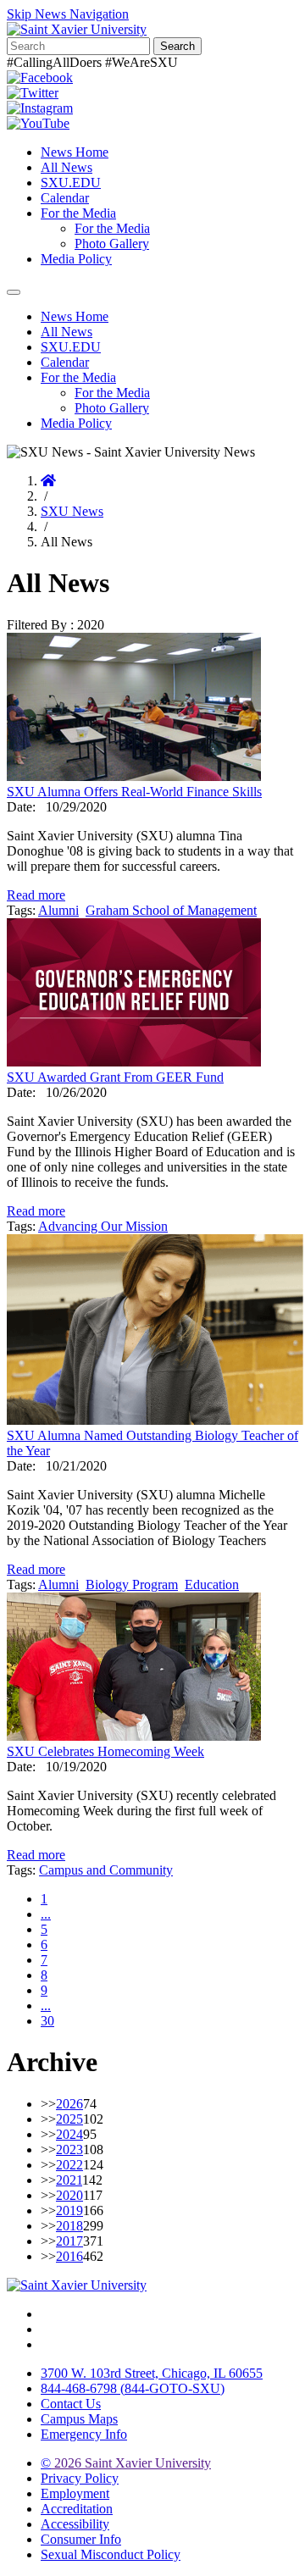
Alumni (58, 910)
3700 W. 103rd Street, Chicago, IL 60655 (152, 2373)
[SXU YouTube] (38, 123)
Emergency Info (84, 2434)
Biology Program (132, 1584)
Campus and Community (106, 1870)
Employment (75, 2493)
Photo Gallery (112, 244)
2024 (69, 2134)
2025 (69, 2119)
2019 (69, 2210)
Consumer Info (81, 2539)
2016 (69, 2256)
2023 (69, 2149)
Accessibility (75, 2524)
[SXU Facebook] (40, 78)
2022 (69, 2165)
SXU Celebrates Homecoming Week (105, 1751)
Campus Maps (79, 2419)
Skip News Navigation (68, 14)
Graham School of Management (171, 910)
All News (67, 167)
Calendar (65, 198)
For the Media (78, 213)
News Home (75, 152)
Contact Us (71, 2404)
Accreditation (77, 2509)
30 (47, 2021)
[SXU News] (77, 29)
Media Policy (76, 259)
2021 (69, 2180)
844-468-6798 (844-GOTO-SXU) (133, 2388)
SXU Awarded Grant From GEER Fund (115, 1077)
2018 (69, 2226)
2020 (69, 2195)
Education (212, 1584)
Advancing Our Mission (103, 1226)
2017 (69, 2241)
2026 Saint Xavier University (126, 2463)
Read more (36, 895)
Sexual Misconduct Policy (111, 2554)
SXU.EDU (71, 183)
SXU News (72, 511)
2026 (69, 2104)
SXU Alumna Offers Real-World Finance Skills (134, 792)
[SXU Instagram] (40, 108)
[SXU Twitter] (33, 93)
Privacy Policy (80, 2478)
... (46, 1914)
